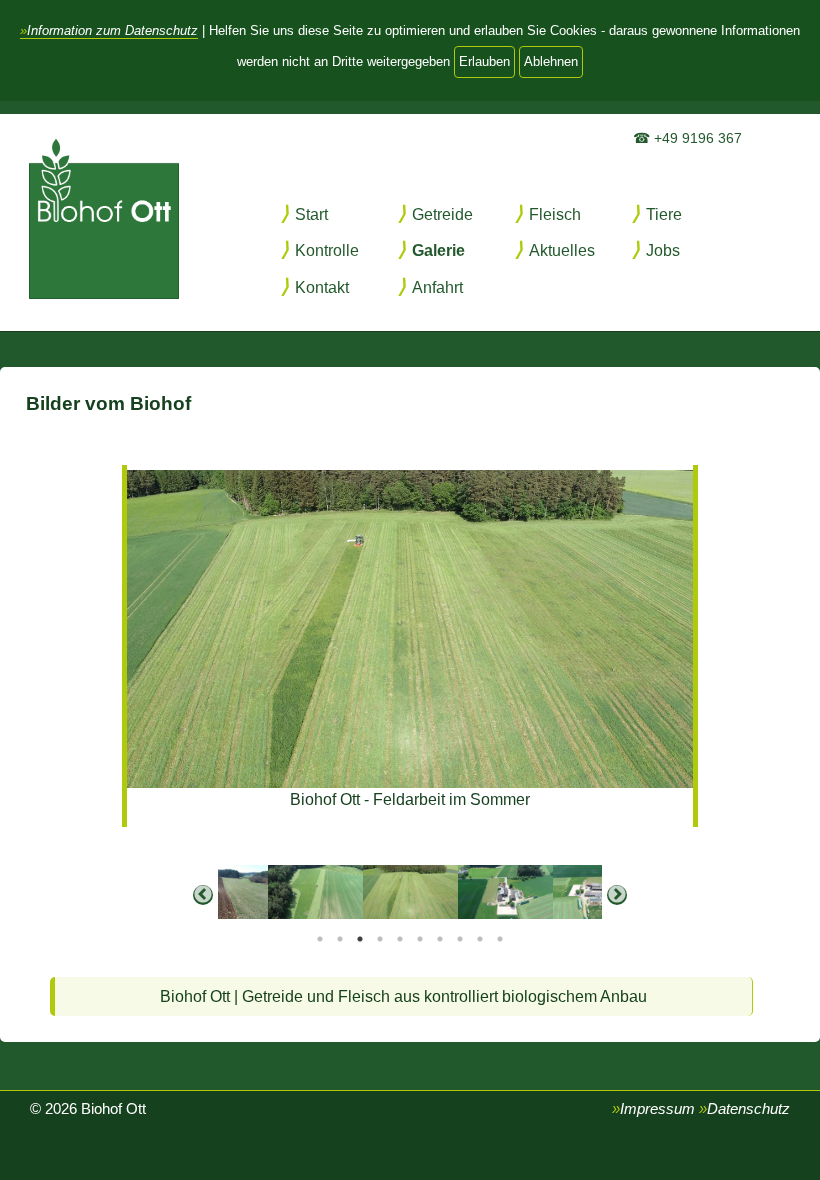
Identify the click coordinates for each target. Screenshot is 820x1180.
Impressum (657, 1109)
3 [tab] (360, 939)
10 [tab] (500, 939)
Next (617, 895)
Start (311, 214)
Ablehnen (551, 61)
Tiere (664, 214)
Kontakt (322, 287)
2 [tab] (340, 939)
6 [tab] (420, 939)
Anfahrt (437, 287)
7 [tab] (440, 939)
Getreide (442, 214)
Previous (203, 895)
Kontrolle (327, 250)
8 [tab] (460, 939)
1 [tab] (320, 939)
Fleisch (555, 214)
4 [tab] (380, 939)
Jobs (663, 250)
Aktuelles (562, 250)
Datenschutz (748, 1109)
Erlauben (484, 61)
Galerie (438, 250)
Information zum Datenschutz (112, 30)
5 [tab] (400, 939)
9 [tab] (480, 939)
